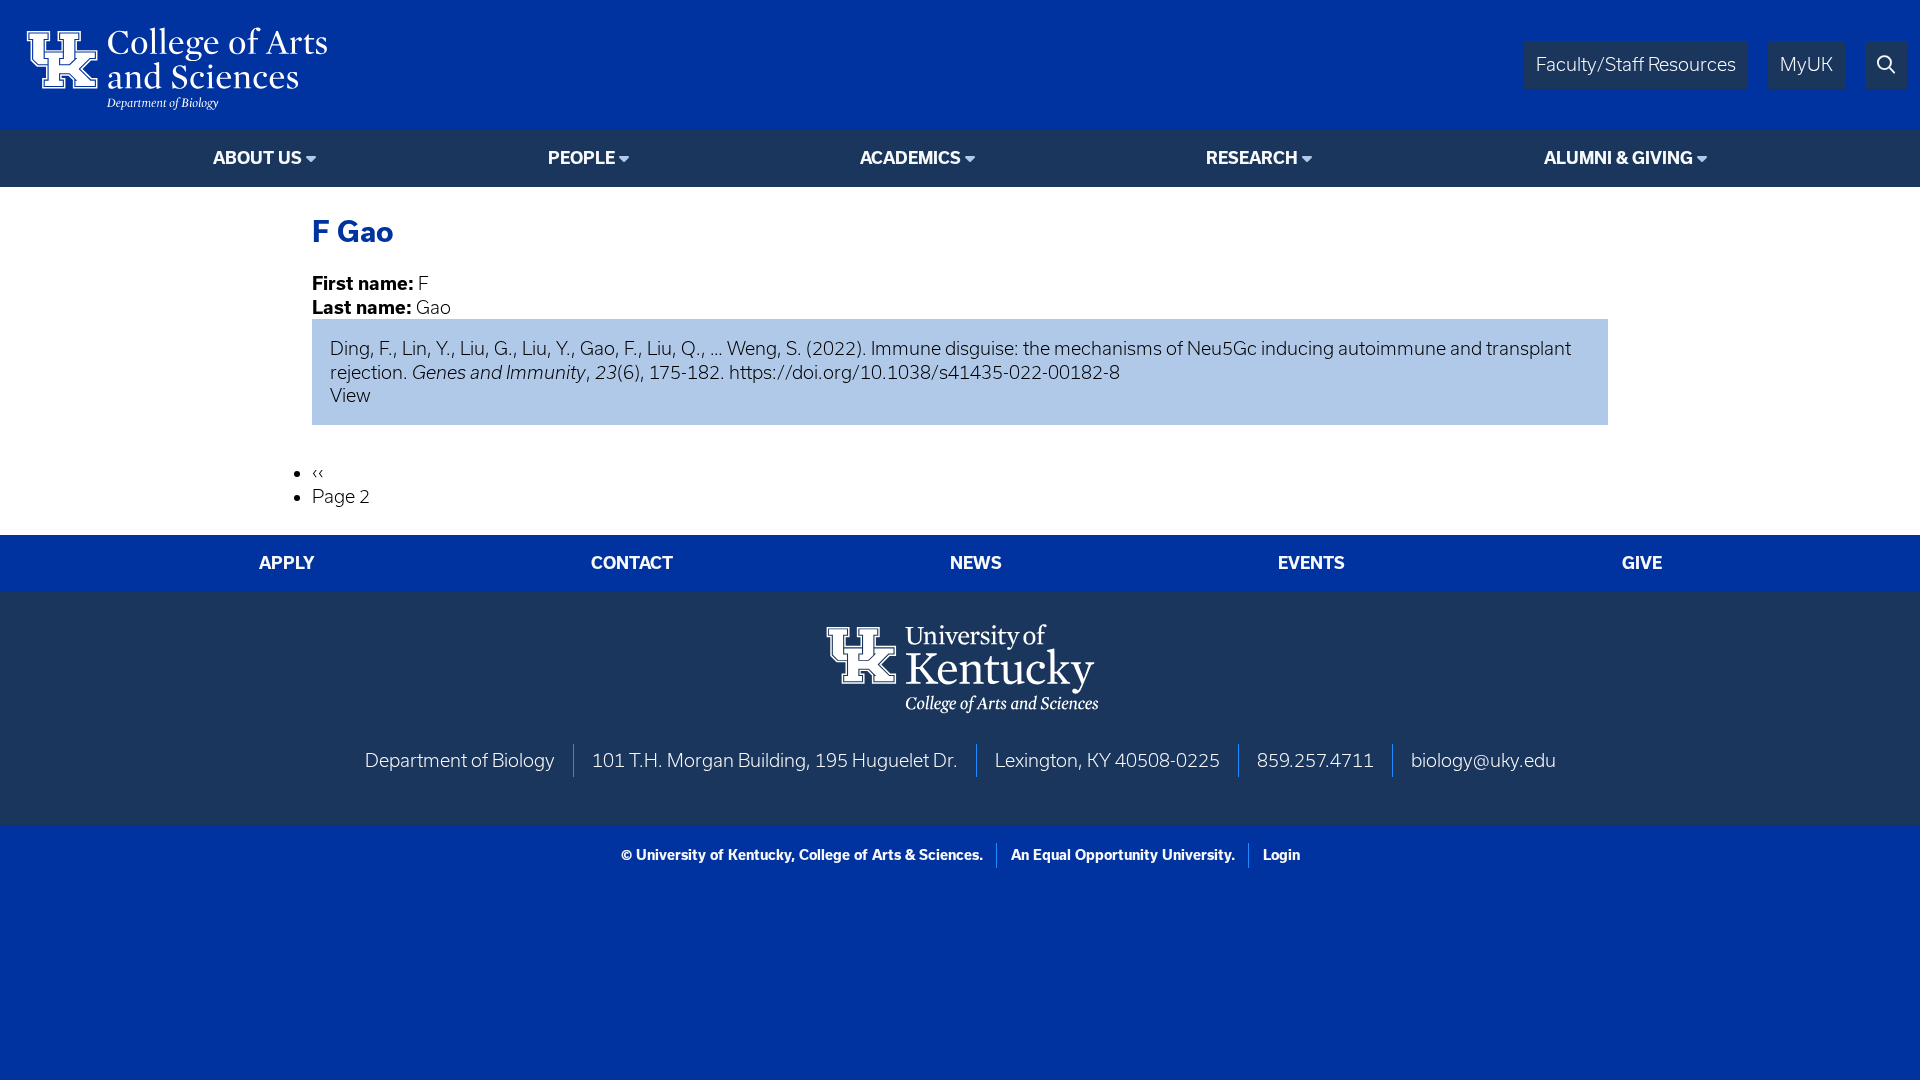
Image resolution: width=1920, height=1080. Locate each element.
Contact (632, 563)
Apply (287, 563)
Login (1281, 855)
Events (1311, 563)
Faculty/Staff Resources (1636, 64)
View (350, 395)
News (976, 563)
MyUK (1806, 64)
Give (1642, 563)
